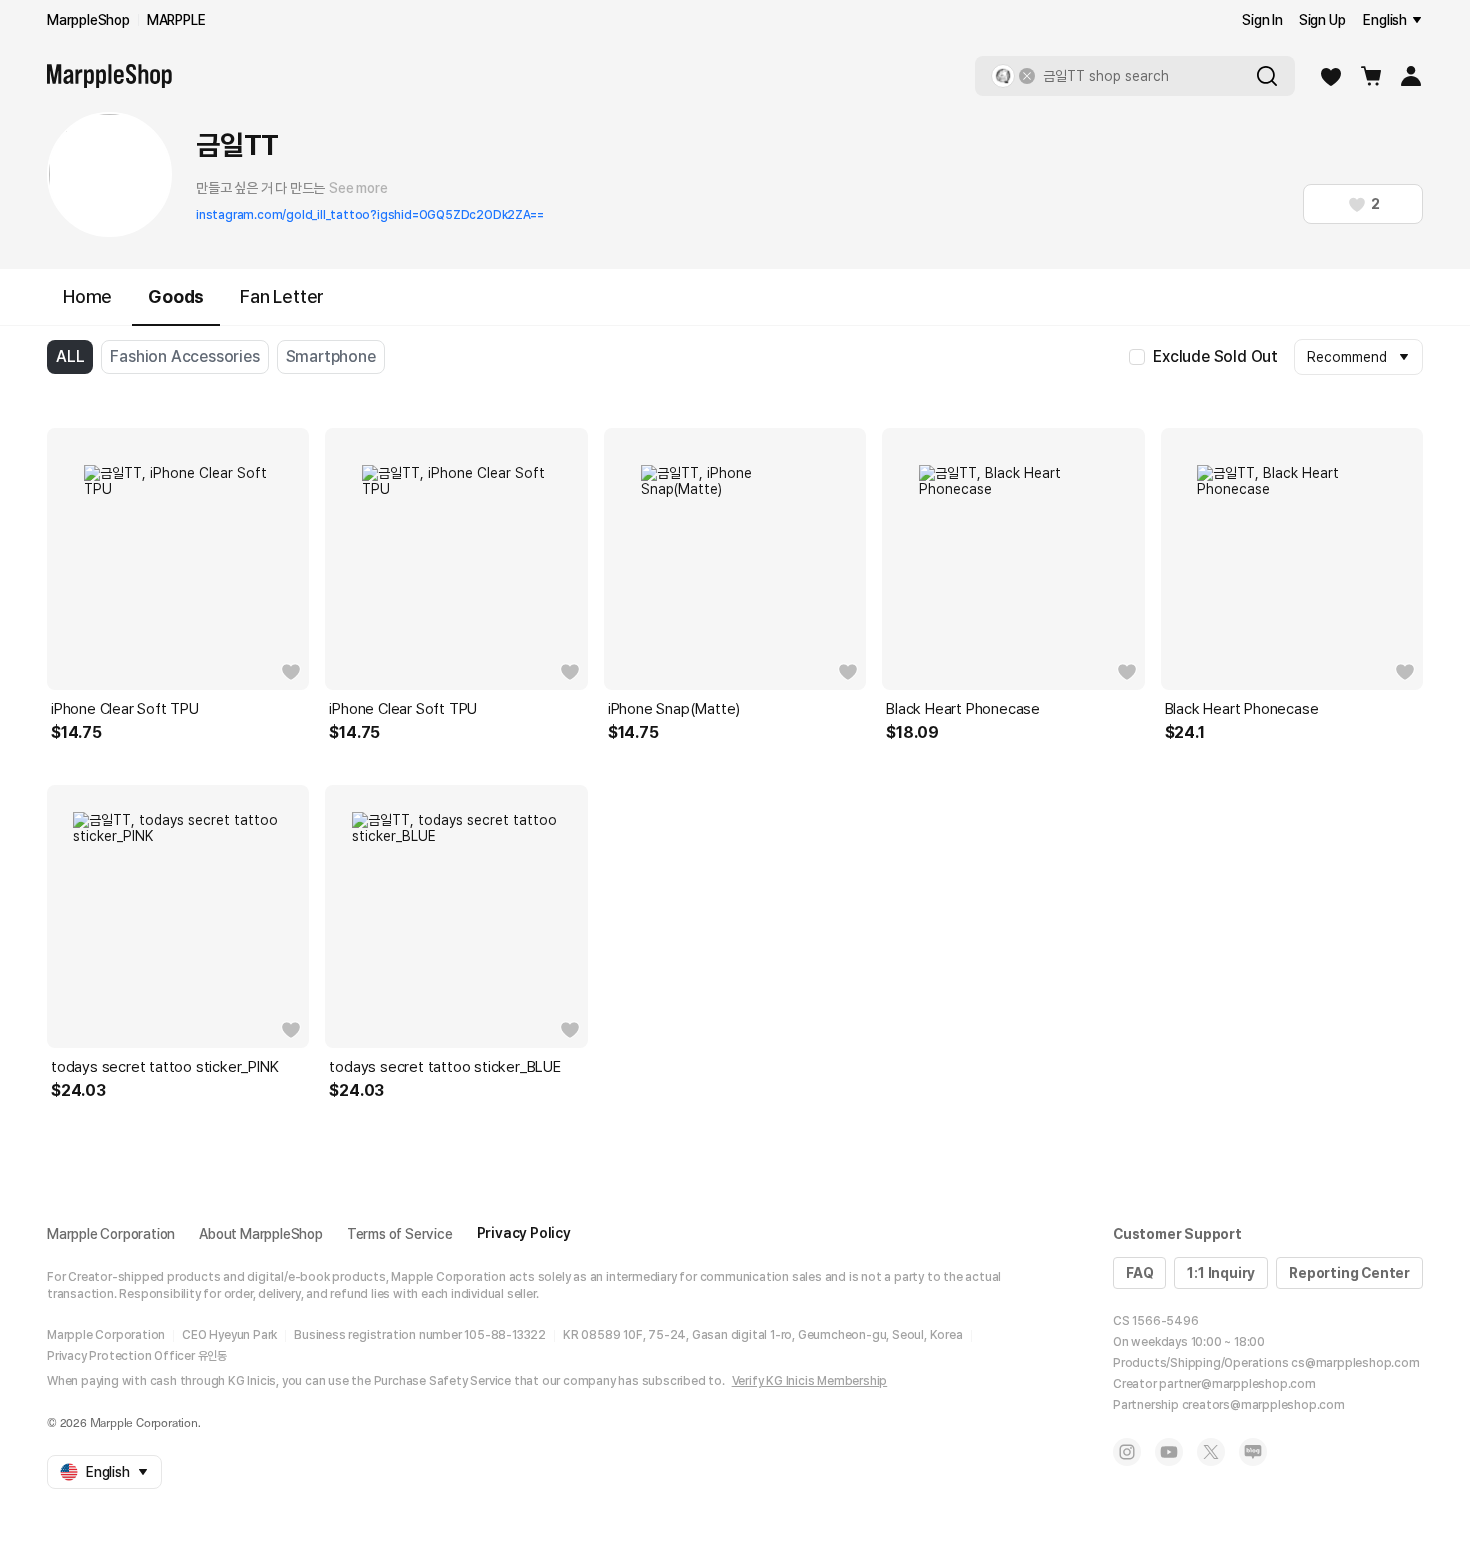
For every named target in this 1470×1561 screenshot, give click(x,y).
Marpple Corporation (111, 1234)
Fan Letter (282, 296)
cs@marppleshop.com (1355, 1363)
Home (87, 296)
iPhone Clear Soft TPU (125, 709)
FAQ (1139, 1273)
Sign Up (1322, 20)
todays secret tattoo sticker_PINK (164, 1067)
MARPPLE (176, 20)
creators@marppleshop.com (1263, 1405)
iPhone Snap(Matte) (674, 709)
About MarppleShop (261, 1234)
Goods (176, 296)
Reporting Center (1349, 1273)
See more (358, 188)
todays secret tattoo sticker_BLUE (444, 1067)
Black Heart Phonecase (963, 709)
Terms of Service (400, 1234)
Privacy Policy (524, 1233)
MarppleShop (88, 20)
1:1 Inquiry (1221, 1273)
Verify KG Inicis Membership (810, 1381)
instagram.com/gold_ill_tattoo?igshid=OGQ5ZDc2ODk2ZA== (369, 215)
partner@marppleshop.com (1237, 1384)
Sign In (1262, 20)
